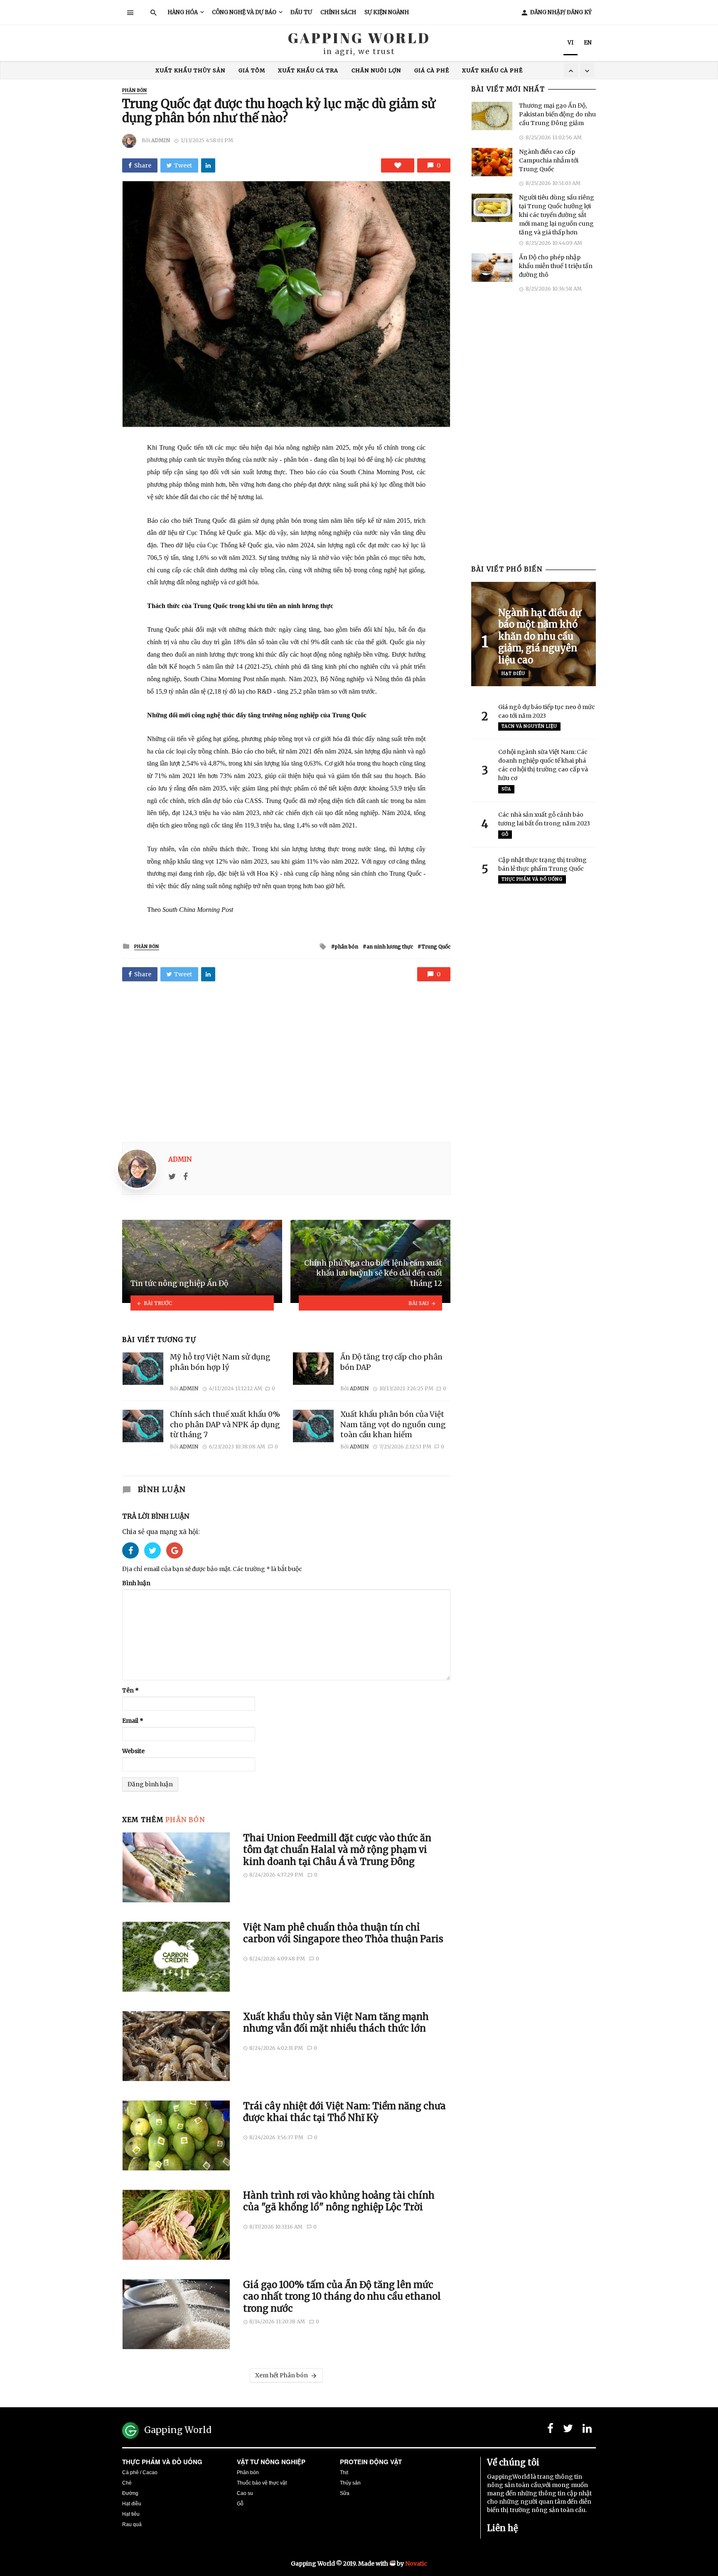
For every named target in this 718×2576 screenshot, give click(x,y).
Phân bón (135, 90)
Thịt (344, 2473)
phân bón (347, 947)
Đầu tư (301, 12)
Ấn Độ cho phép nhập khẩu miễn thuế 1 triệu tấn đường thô (556, 266)
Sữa (506, 789)
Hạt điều (513, 674)
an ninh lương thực (390, 947)
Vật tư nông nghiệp (271, 2462)
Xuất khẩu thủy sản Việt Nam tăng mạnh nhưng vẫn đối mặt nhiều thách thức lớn (336, 2022)
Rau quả (132, 2524)
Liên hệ (502, 2528)
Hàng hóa (183, 12)
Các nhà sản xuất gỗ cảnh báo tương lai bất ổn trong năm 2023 (544, 819)
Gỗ (505, 834)
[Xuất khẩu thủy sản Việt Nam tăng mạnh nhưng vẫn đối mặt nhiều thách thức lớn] (176, 2046)
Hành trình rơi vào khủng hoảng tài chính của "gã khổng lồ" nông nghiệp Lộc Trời (339, 2201)
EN (588, 43)
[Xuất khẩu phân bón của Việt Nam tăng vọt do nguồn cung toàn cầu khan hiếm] (313, 1426)
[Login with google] (175, 1561)
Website (133, 1751)
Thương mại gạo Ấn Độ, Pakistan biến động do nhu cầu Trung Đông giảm (557, 114)
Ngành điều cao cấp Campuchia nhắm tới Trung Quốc (549, 160)
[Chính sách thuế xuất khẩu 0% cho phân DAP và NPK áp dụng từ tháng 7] (143, 1426)
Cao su (245, 2493)
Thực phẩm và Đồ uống (532, 879)
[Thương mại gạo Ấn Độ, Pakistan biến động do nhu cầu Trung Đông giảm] (492, 116)
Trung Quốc (229, 70)
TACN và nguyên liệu (529, 726)
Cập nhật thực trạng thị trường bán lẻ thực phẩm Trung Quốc (542, 864)
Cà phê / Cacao (140, 2473)
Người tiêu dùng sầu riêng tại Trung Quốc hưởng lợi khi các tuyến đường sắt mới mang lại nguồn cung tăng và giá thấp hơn (557, 215)
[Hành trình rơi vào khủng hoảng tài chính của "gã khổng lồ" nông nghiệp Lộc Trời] (176, 2225)
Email (133, 1721)
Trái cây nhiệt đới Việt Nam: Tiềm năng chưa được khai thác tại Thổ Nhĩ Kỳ (344, 2112)
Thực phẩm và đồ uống (162, 2462)
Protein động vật (371, 2462)
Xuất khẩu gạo (358, 70)
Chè (127, 2483)
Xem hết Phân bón (282, 2375)
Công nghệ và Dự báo (244, 12)
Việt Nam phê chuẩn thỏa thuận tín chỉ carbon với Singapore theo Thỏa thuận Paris (343, 1933)
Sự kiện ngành (387, 12)
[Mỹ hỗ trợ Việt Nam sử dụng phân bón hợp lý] (143, 1369)
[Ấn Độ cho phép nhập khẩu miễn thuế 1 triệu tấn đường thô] (492, 268)
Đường (130, 2493)
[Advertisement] (286, 1059)
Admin (161, 140)
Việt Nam (455, 70)
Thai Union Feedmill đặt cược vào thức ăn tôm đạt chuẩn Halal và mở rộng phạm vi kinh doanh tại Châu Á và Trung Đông (337, 1850)
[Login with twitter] (155, 1561)
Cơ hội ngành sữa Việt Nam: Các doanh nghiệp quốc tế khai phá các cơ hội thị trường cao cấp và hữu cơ (543, 765)
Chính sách (338, 12)
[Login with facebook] (133, 1561)
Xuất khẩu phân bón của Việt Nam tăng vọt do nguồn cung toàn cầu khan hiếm (393, 1425)
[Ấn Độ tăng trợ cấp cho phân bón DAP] (313, 1369)
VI (570, 43)
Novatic (416, 2564)
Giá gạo (306, 70)
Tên (130, 1690)
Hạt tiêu (131, 2514)
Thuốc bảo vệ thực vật (262, 2483)
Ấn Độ (272, 70)
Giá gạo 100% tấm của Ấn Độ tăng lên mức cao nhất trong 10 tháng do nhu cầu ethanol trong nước (342, 2296)
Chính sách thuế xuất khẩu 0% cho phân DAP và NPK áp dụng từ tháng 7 (225, 1425)
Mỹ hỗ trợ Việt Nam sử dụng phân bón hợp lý (220, 1362)
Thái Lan (412, 70)
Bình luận (136, 1583)
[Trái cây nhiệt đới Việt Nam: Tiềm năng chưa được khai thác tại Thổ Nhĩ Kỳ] (176, 2135)
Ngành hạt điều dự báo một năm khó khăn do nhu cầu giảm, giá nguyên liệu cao (540, 636)
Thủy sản (350, 2483)
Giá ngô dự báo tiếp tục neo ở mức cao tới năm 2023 (547, 711)
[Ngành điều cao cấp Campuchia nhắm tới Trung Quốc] (492, 162)
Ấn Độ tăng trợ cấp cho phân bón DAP (391, 1362)
